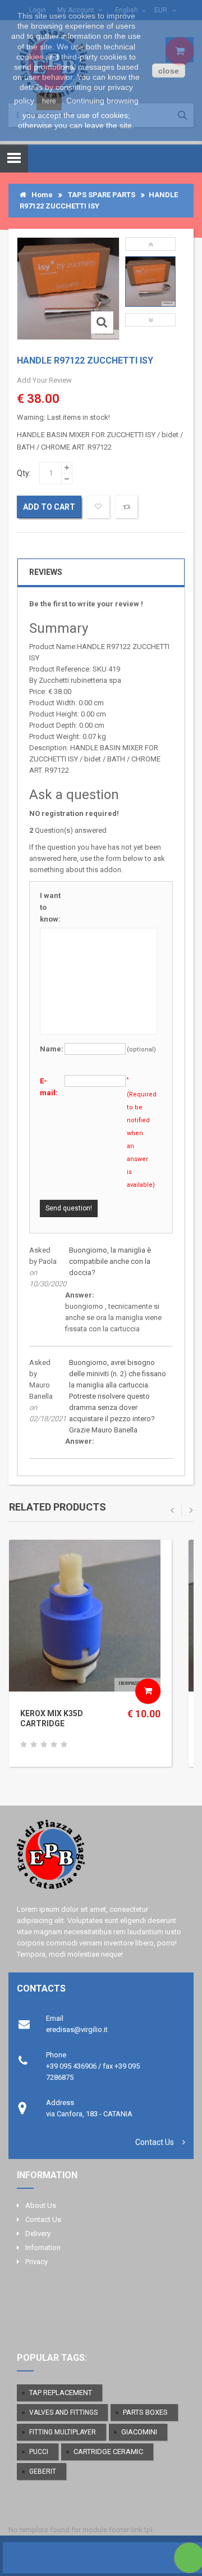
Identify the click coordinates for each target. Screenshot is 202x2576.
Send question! (69, 1208)
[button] (150, 244)
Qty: (24, 473)
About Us (41, 2205)
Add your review (44, 380)
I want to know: (50, 907)
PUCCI (39, 2452)
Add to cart (49, 507)
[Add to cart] (148, 1691)
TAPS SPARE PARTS (102, 195)
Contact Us (155, 2142)
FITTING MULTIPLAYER (63, 2432)
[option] (150, 282)
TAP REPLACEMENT (61, 2393)
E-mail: (49, 1087)
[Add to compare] (126, 507)
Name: (52, 1049)
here (49, 101)
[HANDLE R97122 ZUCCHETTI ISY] (150, 282)
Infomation (43, 2248)
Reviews (46, 572)
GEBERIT (43, 2471)
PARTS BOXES (145, 2412)
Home (40, 195)
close (169, 71)
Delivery (38, 2233)
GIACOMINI (139, 2432)
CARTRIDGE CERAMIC (108, 2452)
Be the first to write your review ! (86, 604)
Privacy (36, 2262)
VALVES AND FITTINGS (63, 2412)
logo (101, 1859)
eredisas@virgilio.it (77, 2029)
